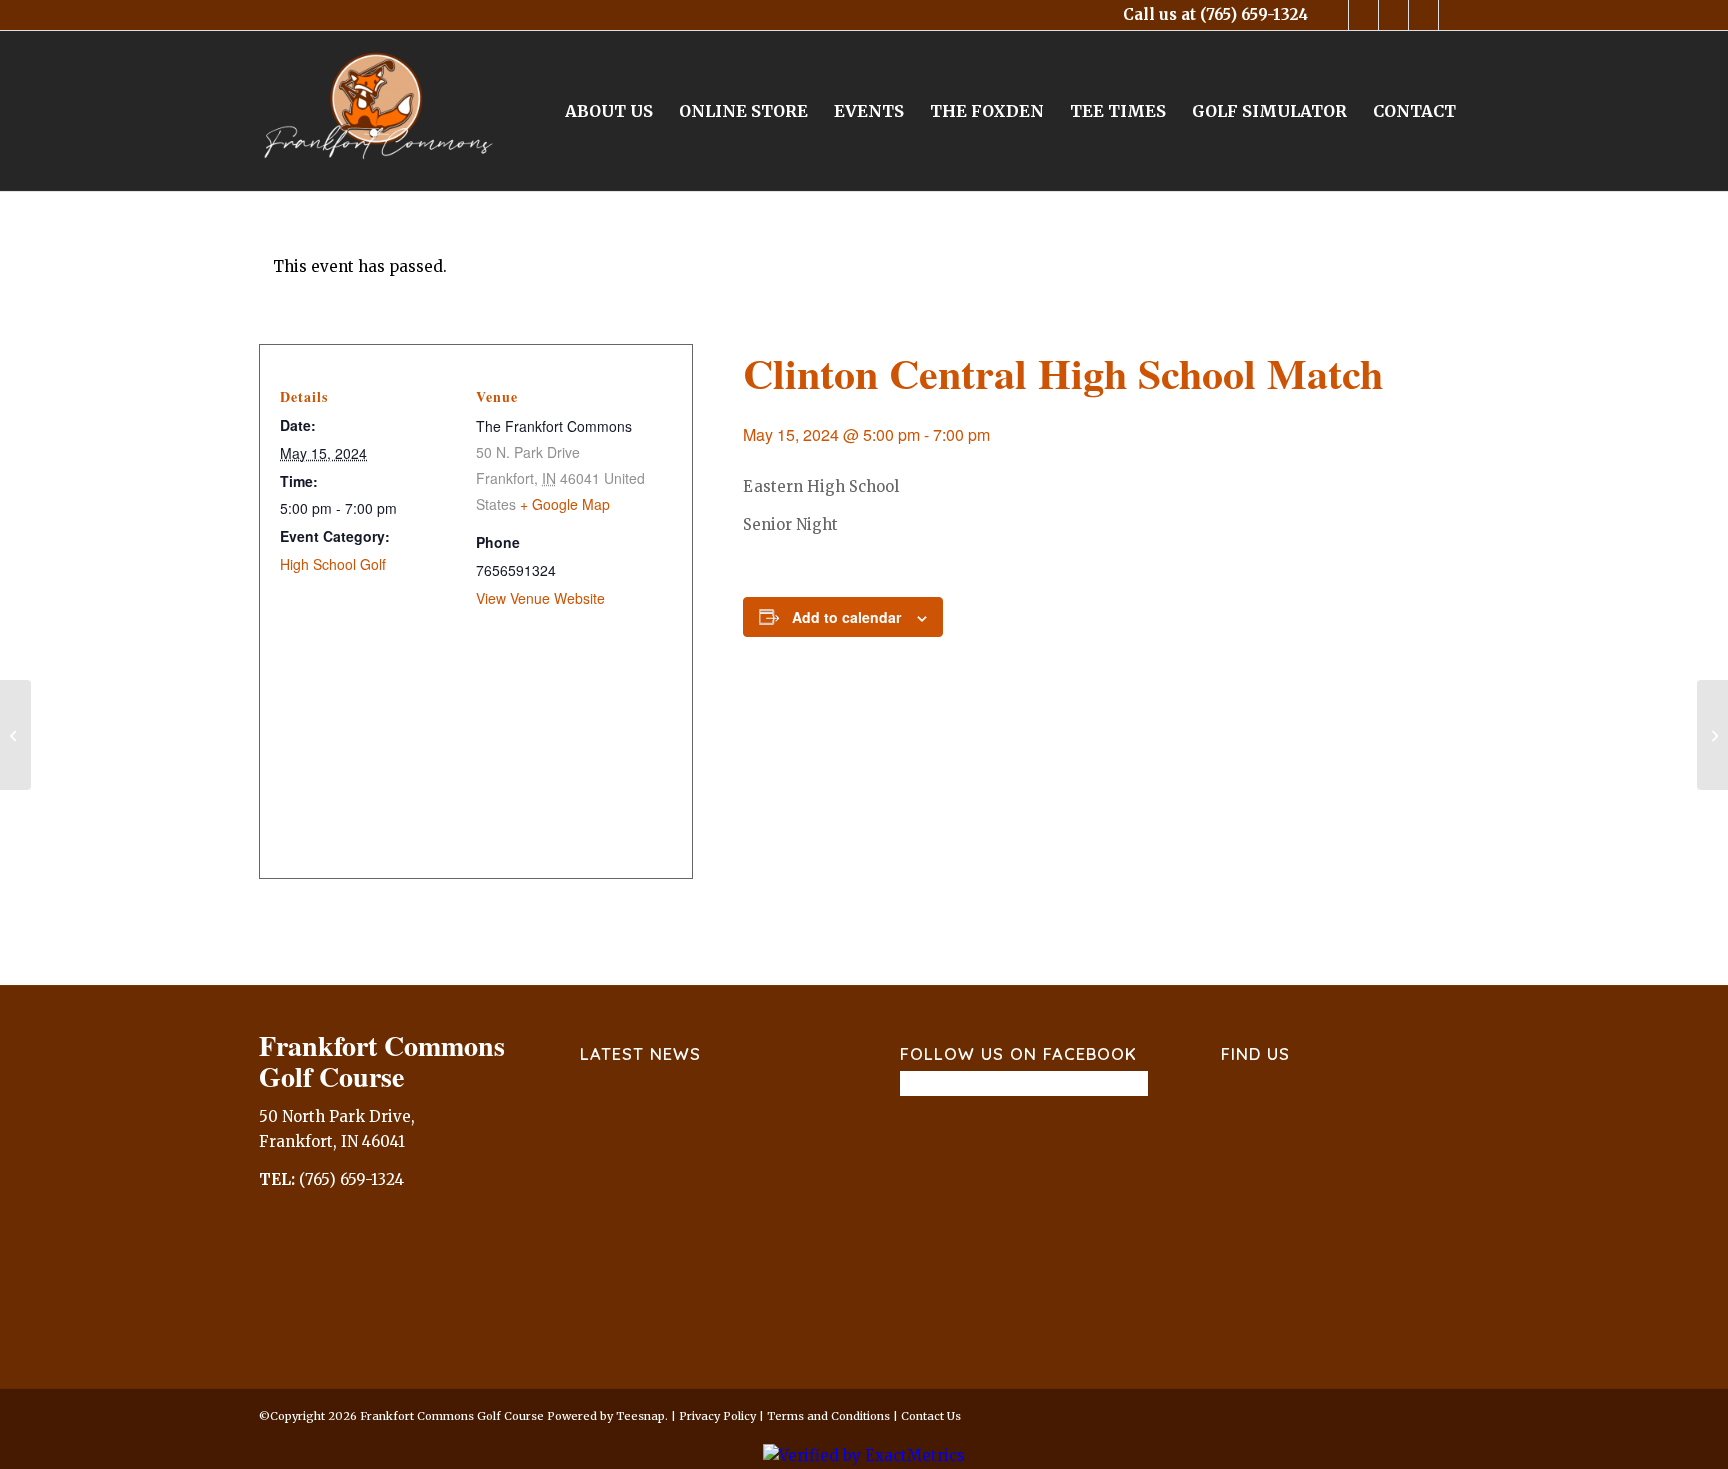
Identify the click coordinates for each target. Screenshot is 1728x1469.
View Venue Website (540, 598)
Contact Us (931, 1416)
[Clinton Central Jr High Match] (15, 735)
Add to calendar (846, 617)
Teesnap (640, 1416)
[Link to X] (1363, 15)
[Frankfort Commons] (379, 111)
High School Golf (333, 564)
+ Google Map (565, 504)
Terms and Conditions (828, 1416)
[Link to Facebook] (1333, 15)
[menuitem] (609, 111)
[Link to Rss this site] (1454, 15)
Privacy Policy (717, 1416)
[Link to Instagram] (1393, 15)
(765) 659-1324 (1254, 14)
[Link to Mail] (1423, 15)
